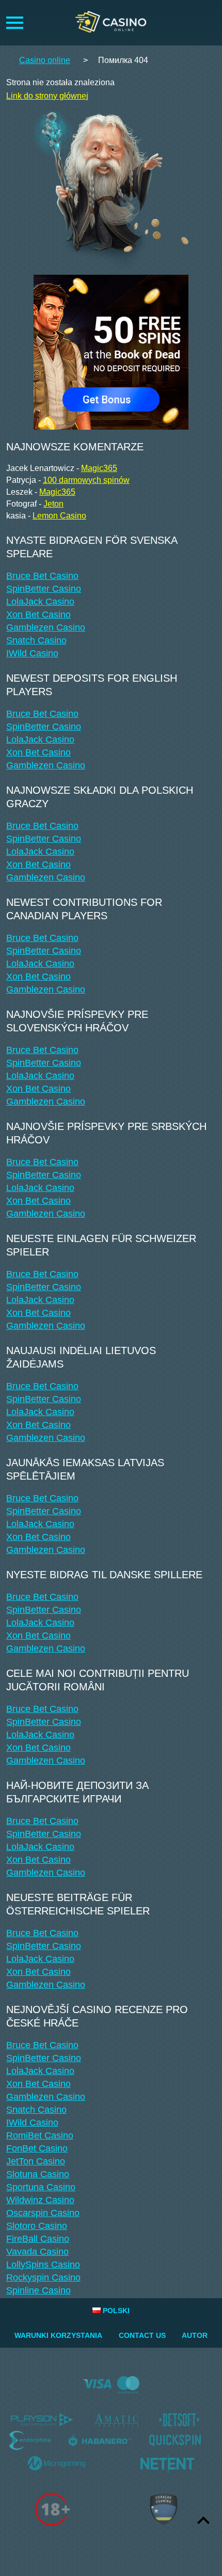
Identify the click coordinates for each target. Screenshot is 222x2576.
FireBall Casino (38, 2239)
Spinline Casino (38, 2290)
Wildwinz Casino (40, 2200)
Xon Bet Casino (38, 615)
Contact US (142, 2335)
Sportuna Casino (41, 2187)
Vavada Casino (37, 2252)
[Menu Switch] (15, 23)
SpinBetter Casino (44, 589)
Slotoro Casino (37, 2226)
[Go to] (111, 349)
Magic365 (99, 468)
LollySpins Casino (43, 2265)
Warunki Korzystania (58, 2335)
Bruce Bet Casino (42, 576)
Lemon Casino (59, 516)
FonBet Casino (37, 2148)
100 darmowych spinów (86, 480)
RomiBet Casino (40, 2135)
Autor (195, 2335)
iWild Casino (32, 653)
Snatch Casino (36, 640)
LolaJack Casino (40, 602)
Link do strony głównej (47, 96)
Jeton (53, 504)
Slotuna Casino (38, 2174)
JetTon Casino (36, 2161)
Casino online (45, 60)
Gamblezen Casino (46, 627)
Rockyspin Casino (43, 2277)
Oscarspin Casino (43, 2213)
